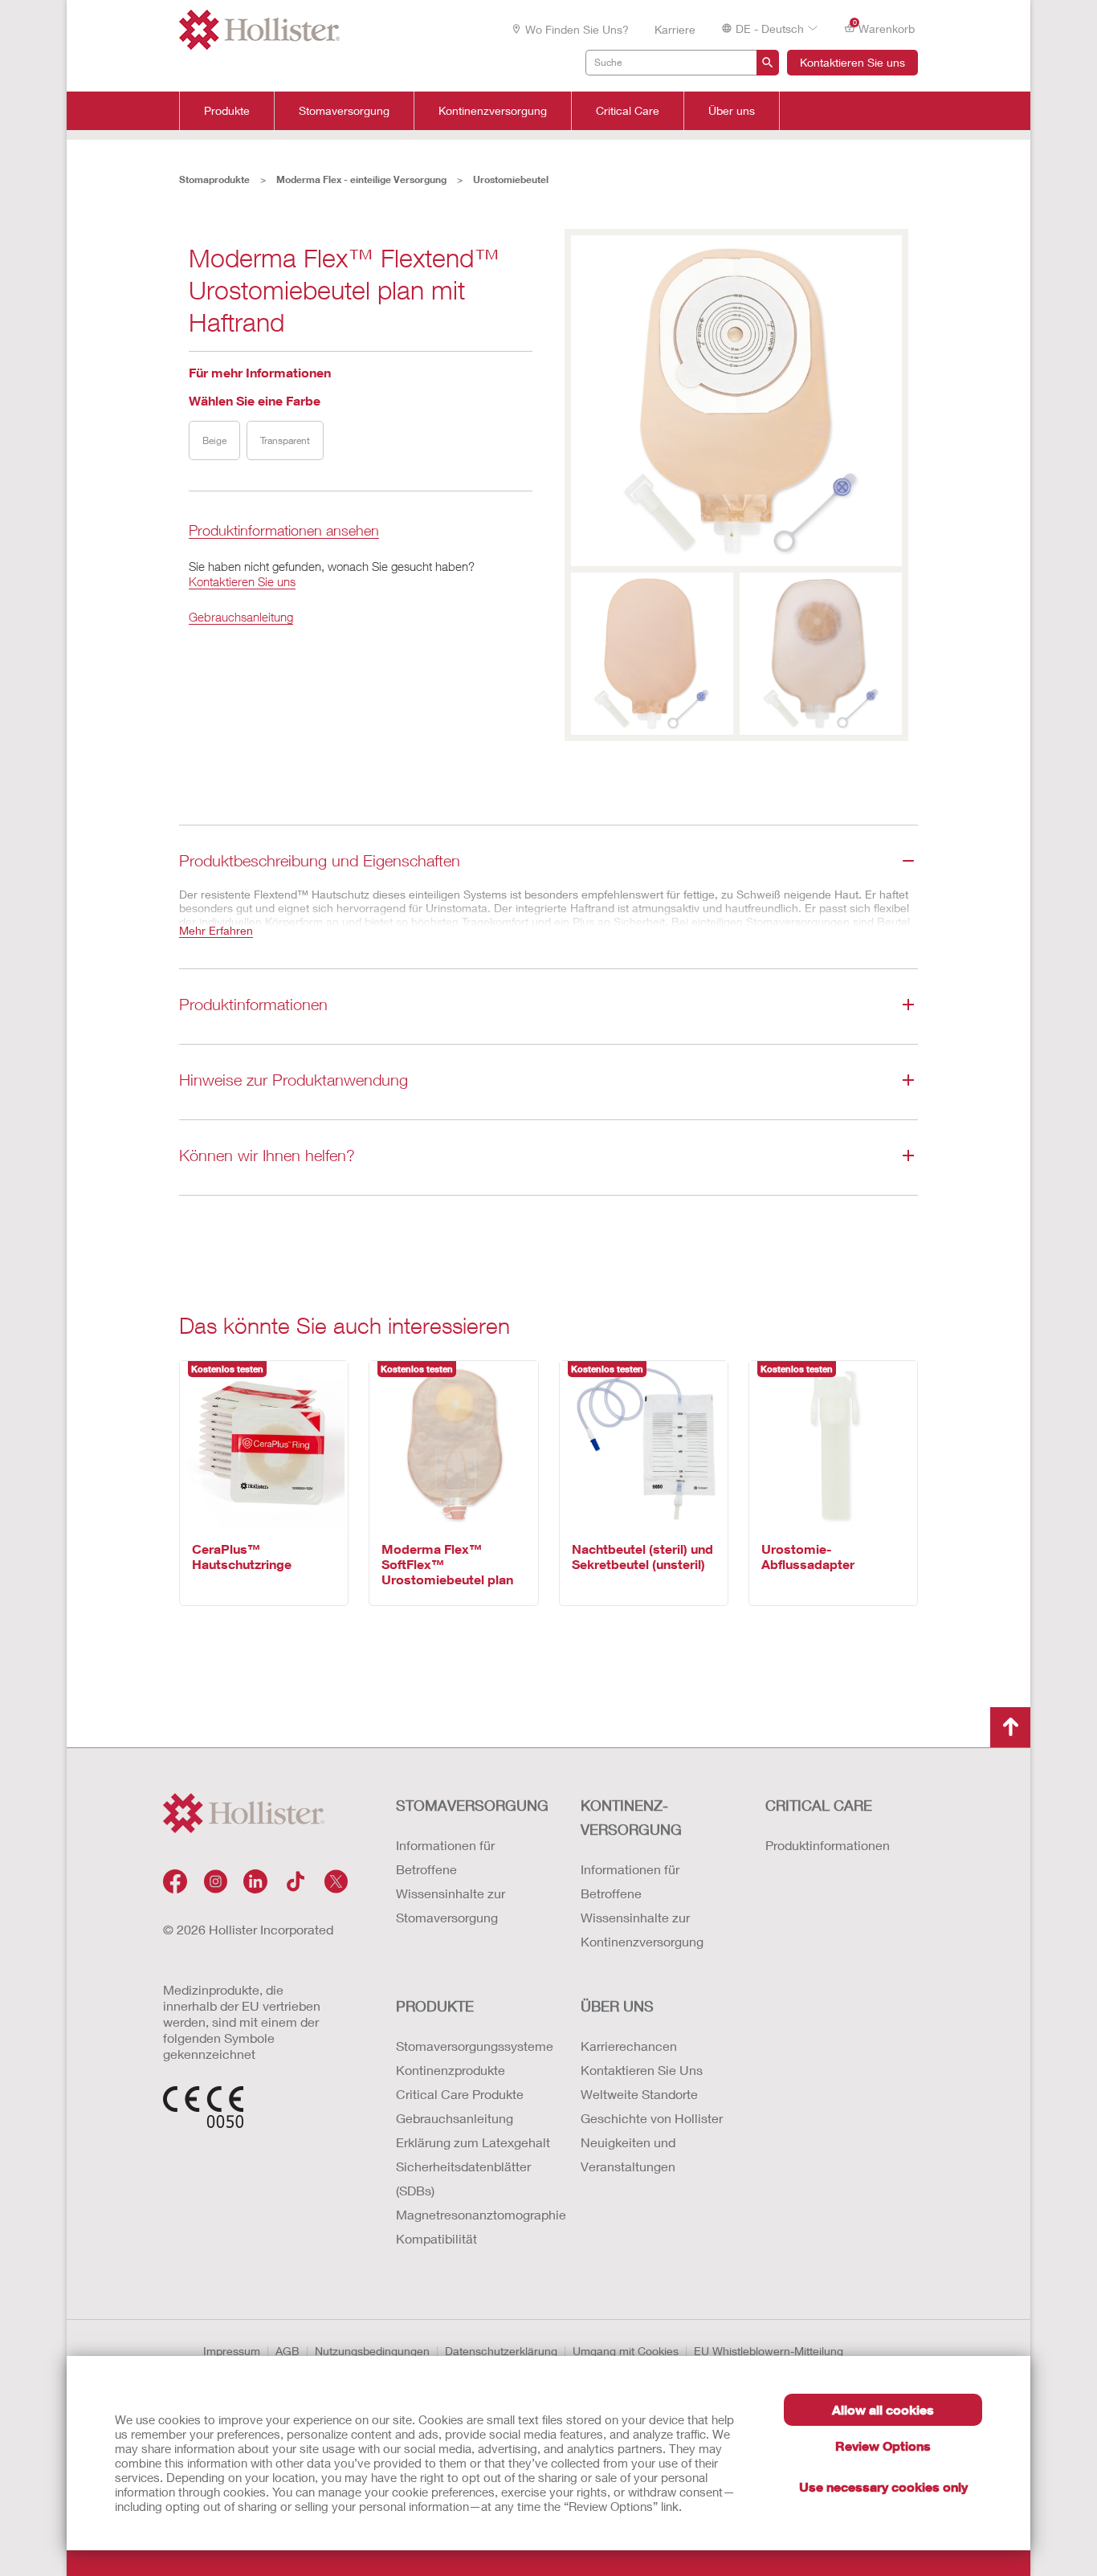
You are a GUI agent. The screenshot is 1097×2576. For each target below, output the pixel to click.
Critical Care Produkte (460, 2094)
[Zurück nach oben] (1010, 1727)
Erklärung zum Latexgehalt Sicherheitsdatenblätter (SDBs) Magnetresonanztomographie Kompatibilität (472, 2190)
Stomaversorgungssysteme (472, 2046)
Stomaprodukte (214, 179)
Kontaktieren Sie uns (852, 62)
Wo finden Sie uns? (577, 29)
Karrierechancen (629, 2046)
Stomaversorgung (344, 111)
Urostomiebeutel (511, 179)
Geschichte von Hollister (652, 2118)
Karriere (675, 29)
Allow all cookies (883, 2409)
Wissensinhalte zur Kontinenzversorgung (642, 1929)
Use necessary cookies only (883, 2486)
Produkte (227, 111)
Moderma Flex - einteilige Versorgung (361, 179)
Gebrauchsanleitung (241, 617)
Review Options (883, 2446)
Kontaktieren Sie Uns (642, 2070)
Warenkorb (884, 27)
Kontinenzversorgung (493, 111)
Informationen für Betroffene (445, 1857)
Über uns (732, 111)
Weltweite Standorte (639, 2094)
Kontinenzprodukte (451, 2070)
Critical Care (628, 111)
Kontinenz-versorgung (631, 1817)
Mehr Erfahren (216, 930)
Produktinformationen (828, 1845)
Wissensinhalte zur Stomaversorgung (451, 1905)
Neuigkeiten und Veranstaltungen (628, 2154)
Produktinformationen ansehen (284, 531)
